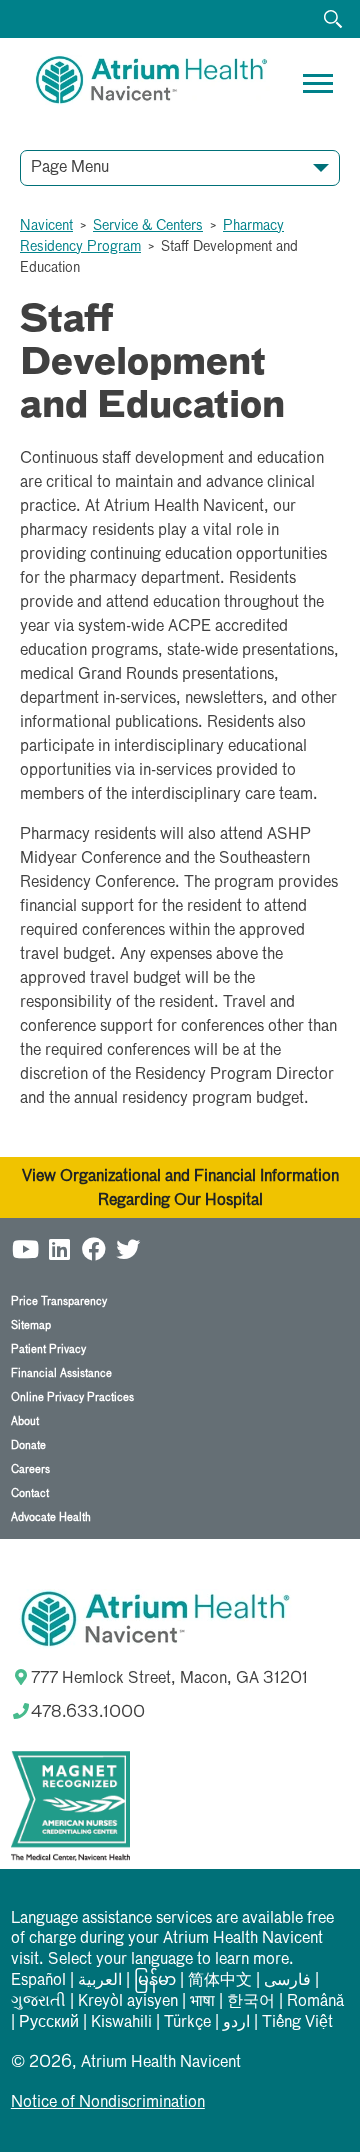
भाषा (202, 2002)
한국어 (251, 2002)
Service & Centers (148, 226)
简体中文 (220, 1981)
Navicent (46, 226)
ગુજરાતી (38, 2002)
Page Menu (70, 168)
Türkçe (187, 2023)
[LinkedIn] (60, 1248)
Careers (30, 1469)
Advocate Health (51, 1517)
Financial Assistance (61, 1373)
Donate (28, 1445)
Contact (30, 1493)
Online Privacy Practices (72, 1397)
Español (38, 1981)
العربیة (100, 1981)
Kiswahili (121, 2023)
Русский (49, 2023)
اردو (236, 2023)
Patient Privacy (48, 1349)
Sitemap (31, 1325)
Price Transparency (59, 1301)
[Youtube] (26, 1248)
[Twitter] (128, 1248)
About (25, 1421)
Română (315, 2002)
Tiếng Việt (297, 2023)
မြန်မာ (155, 1981)
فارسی (287, 1981)
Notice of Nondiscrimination (108, 2103)
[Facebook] (94, 1248)
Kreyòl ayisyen (128, 2002)
